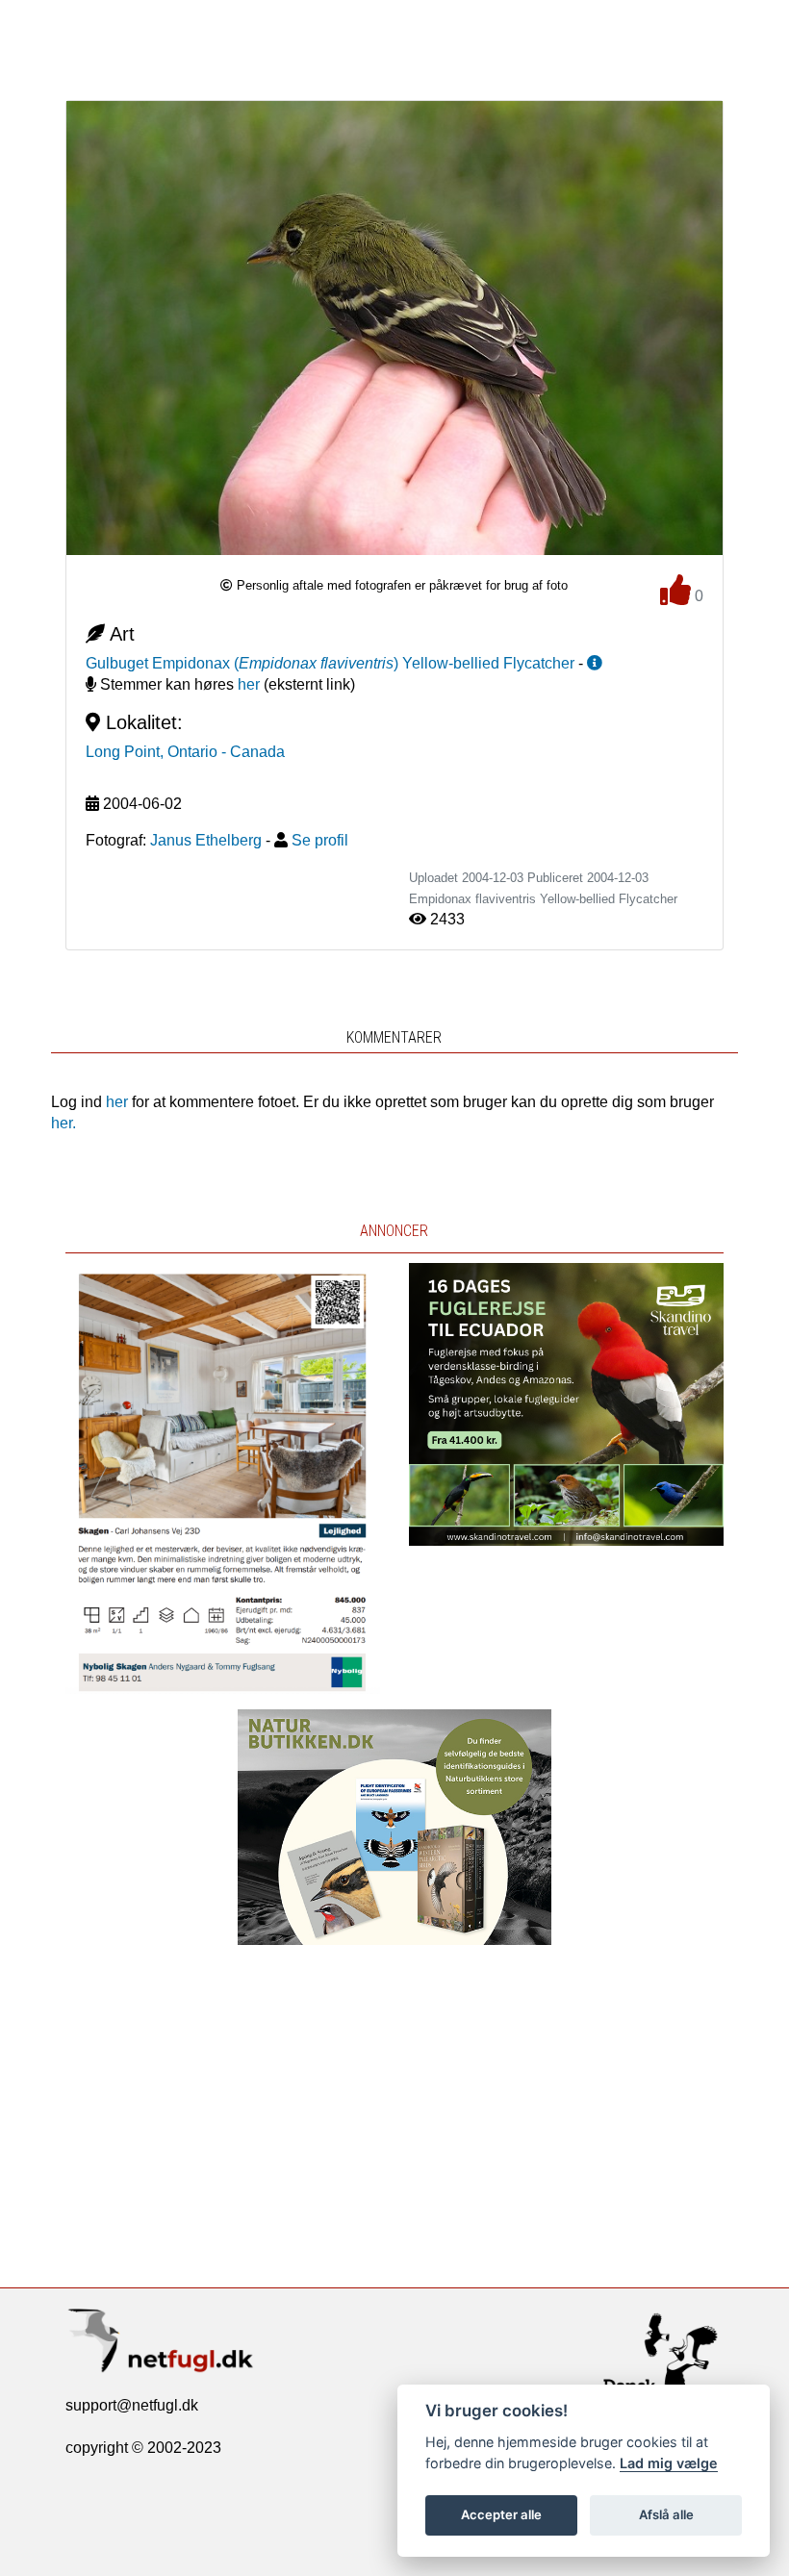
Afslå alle (666, 2514)
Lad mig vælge (669, 2463)
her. (64, 1123)
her (249, 684)
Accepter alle (501, 2514)
